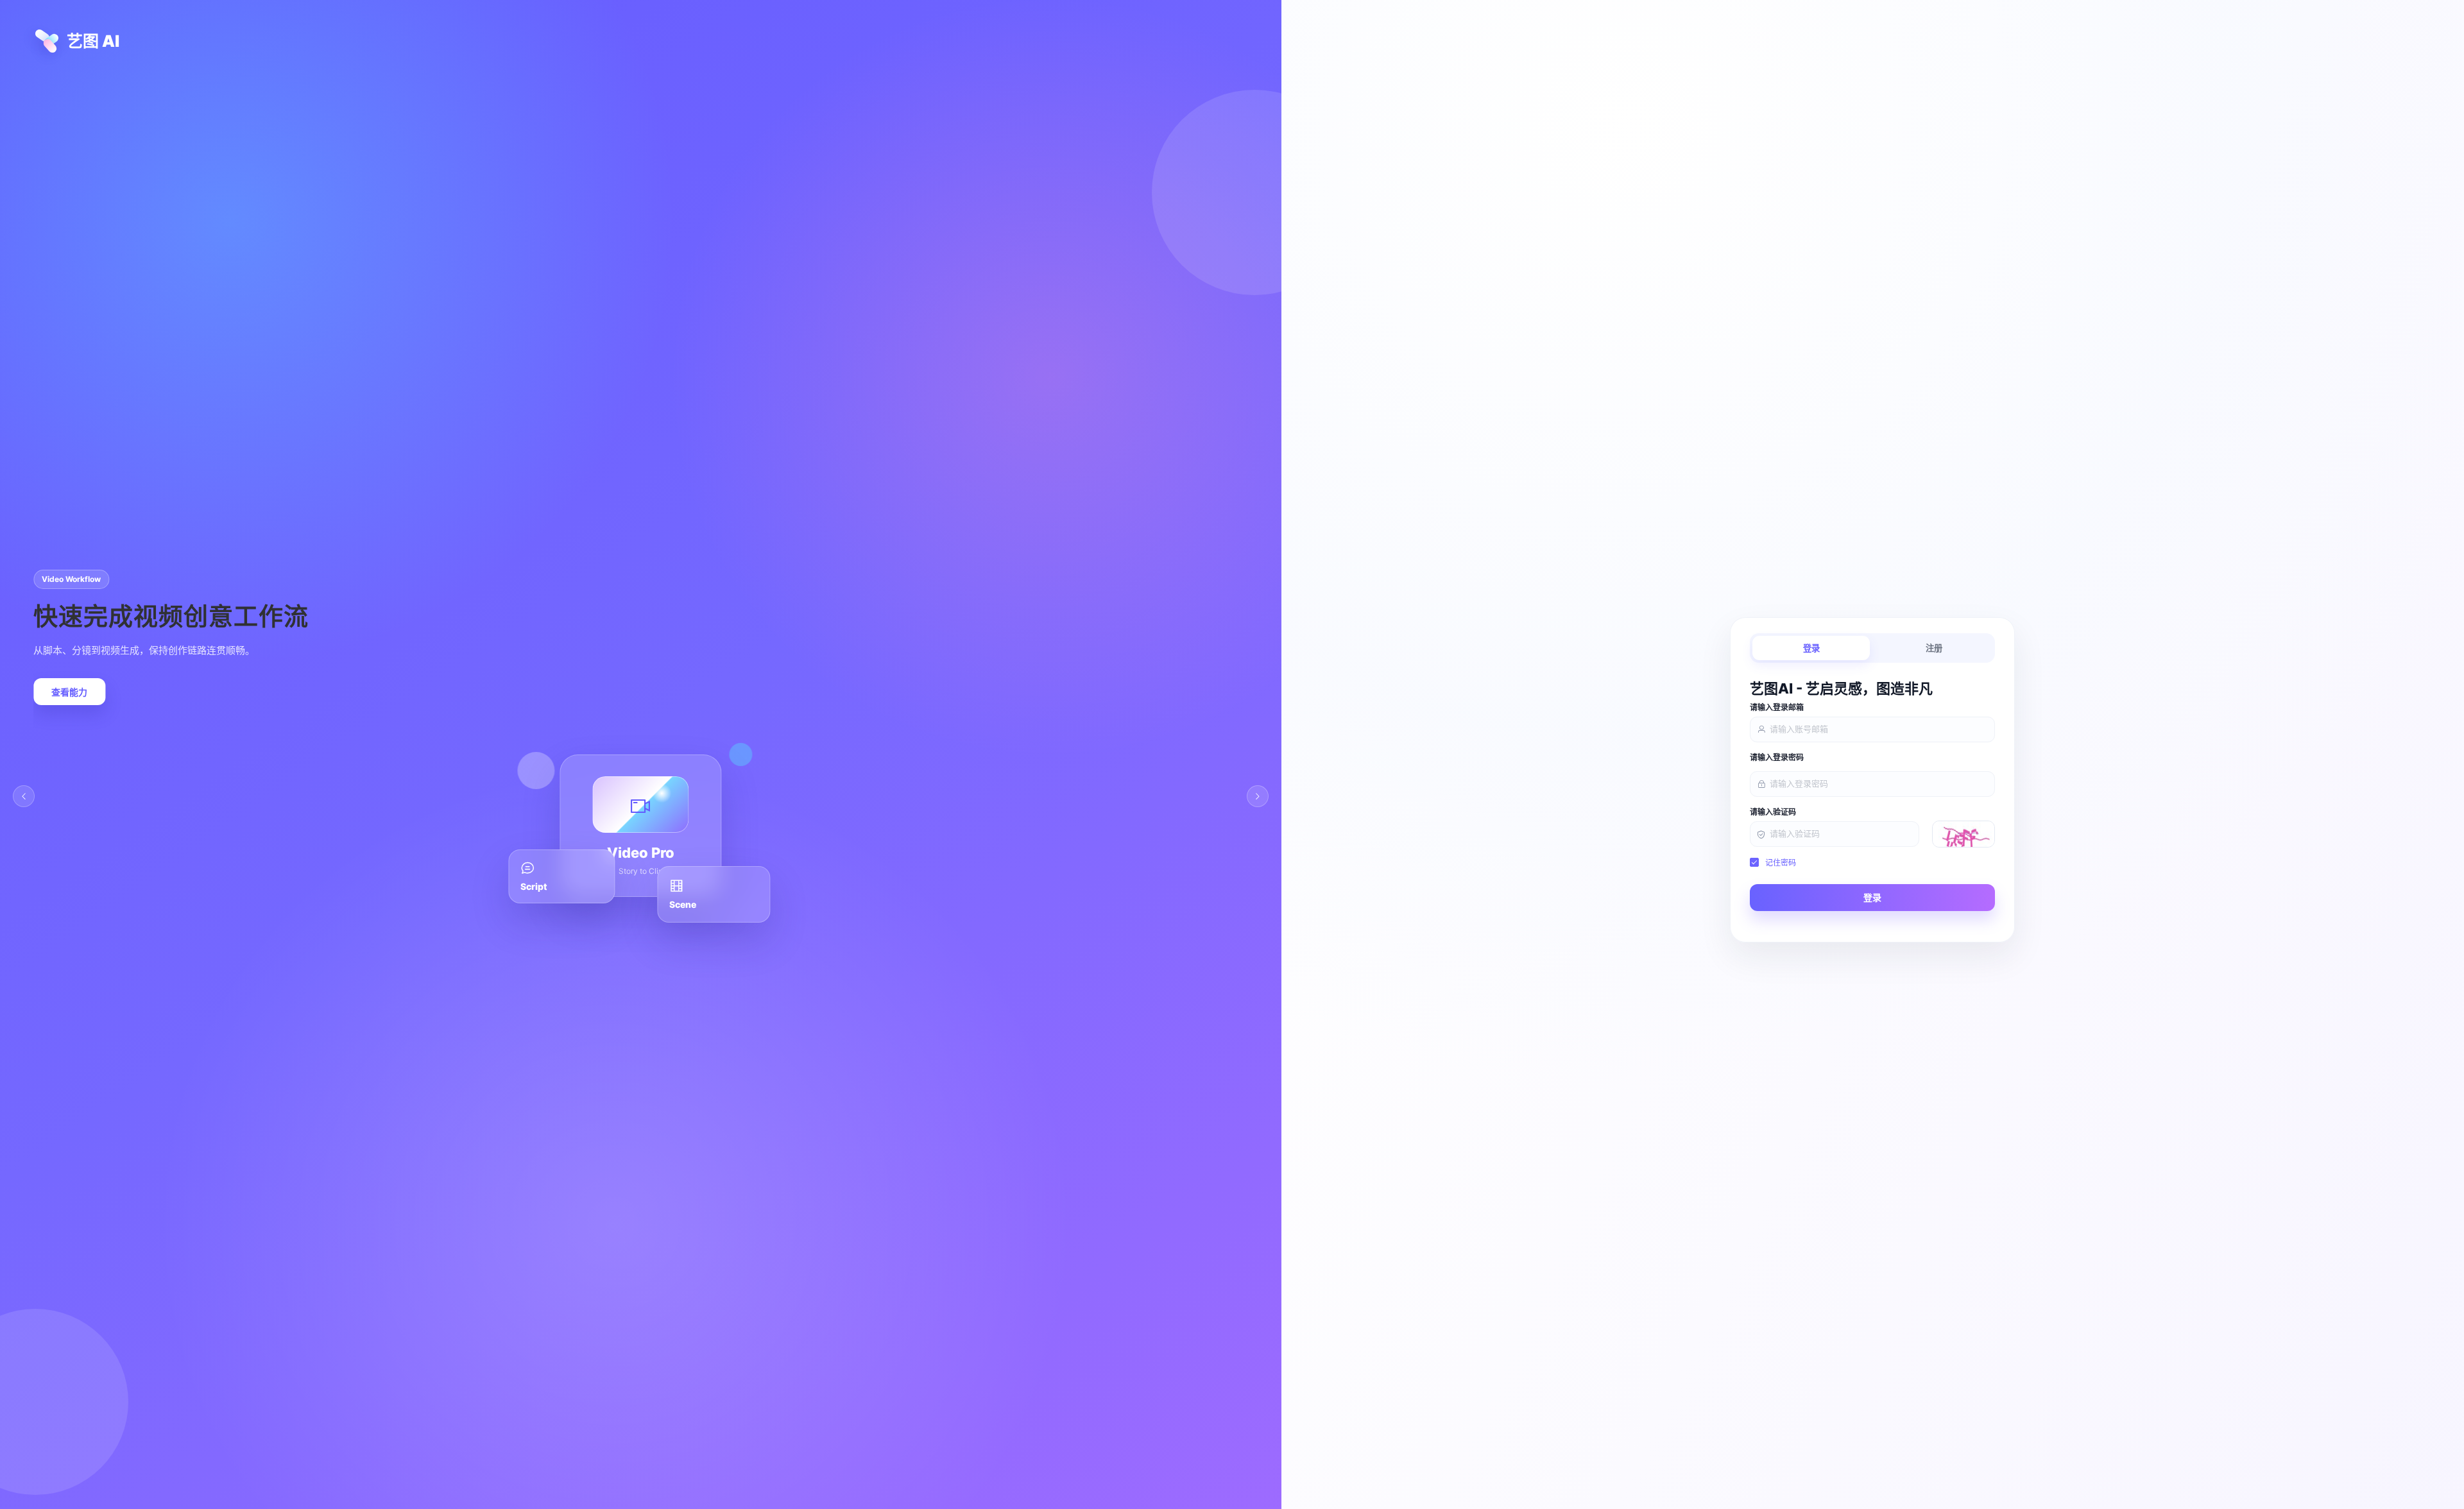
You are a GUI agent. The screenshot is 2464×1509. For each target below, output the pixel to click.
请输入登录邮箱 (1777, 708)
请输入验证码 (1773, 812)
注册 (1934, 648)
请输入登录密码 (1777, 758)
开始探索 (69, 692)
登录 (1811, 648)
